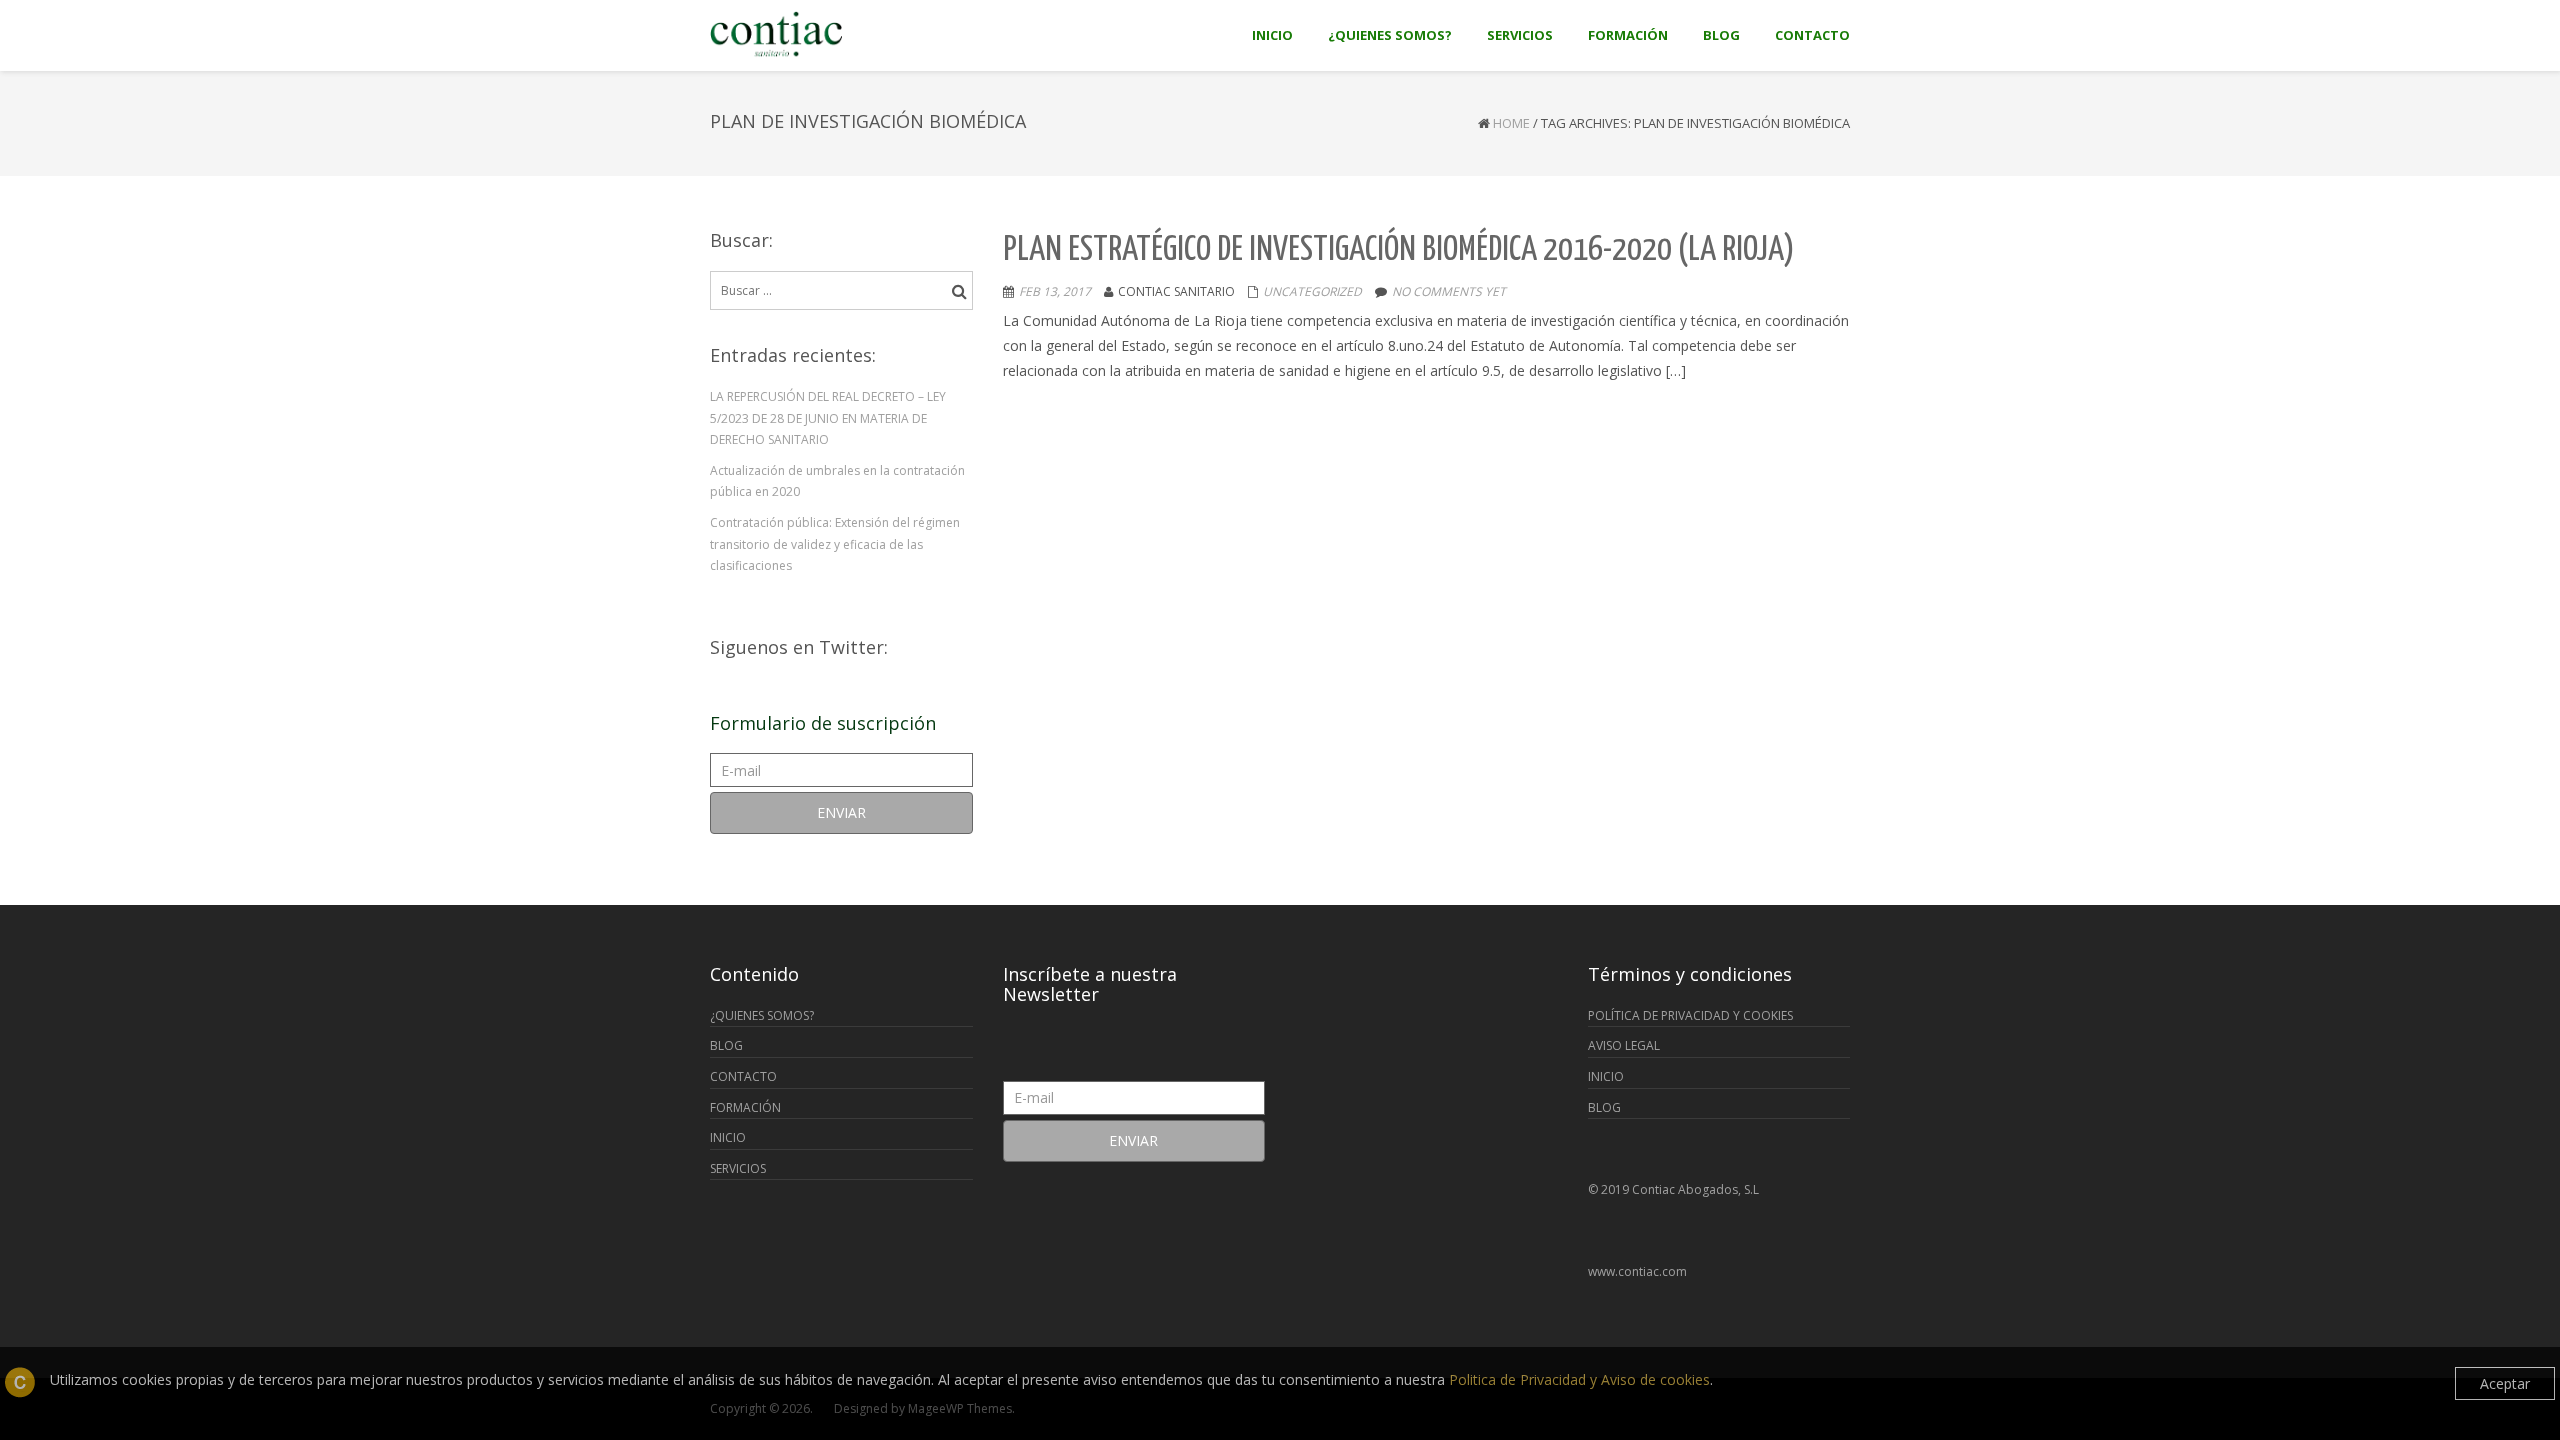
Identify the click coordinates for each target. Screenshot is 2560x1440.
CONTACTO (743, 1076)
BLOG (726, 1045)
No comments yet (1449, 291)
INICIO (728, 1137)
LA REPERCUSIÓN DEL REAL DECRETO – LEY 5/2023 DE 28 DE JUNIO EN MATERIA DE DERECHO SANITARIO (828, 418)
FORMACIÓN (745, 1107)
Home (1511, 123)
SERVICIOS (738, 1168)
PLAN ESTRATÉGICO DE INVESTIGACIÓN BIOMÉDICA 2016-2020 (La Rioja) (1399, 250)
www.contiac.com (1637, 1271)
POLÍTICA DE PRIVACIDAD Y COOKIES (1690, 1015)
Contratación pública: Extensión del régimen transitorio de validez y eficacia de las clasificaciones (835, 544)
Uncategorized (1312, 291)
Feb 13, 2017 (1055, 291)
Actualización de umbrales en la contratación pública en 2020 (837, 481)
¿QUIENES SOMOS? (762, 1015)
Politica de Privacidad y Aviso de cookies (1579, 1379)
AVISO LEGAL (1624, 1045)
